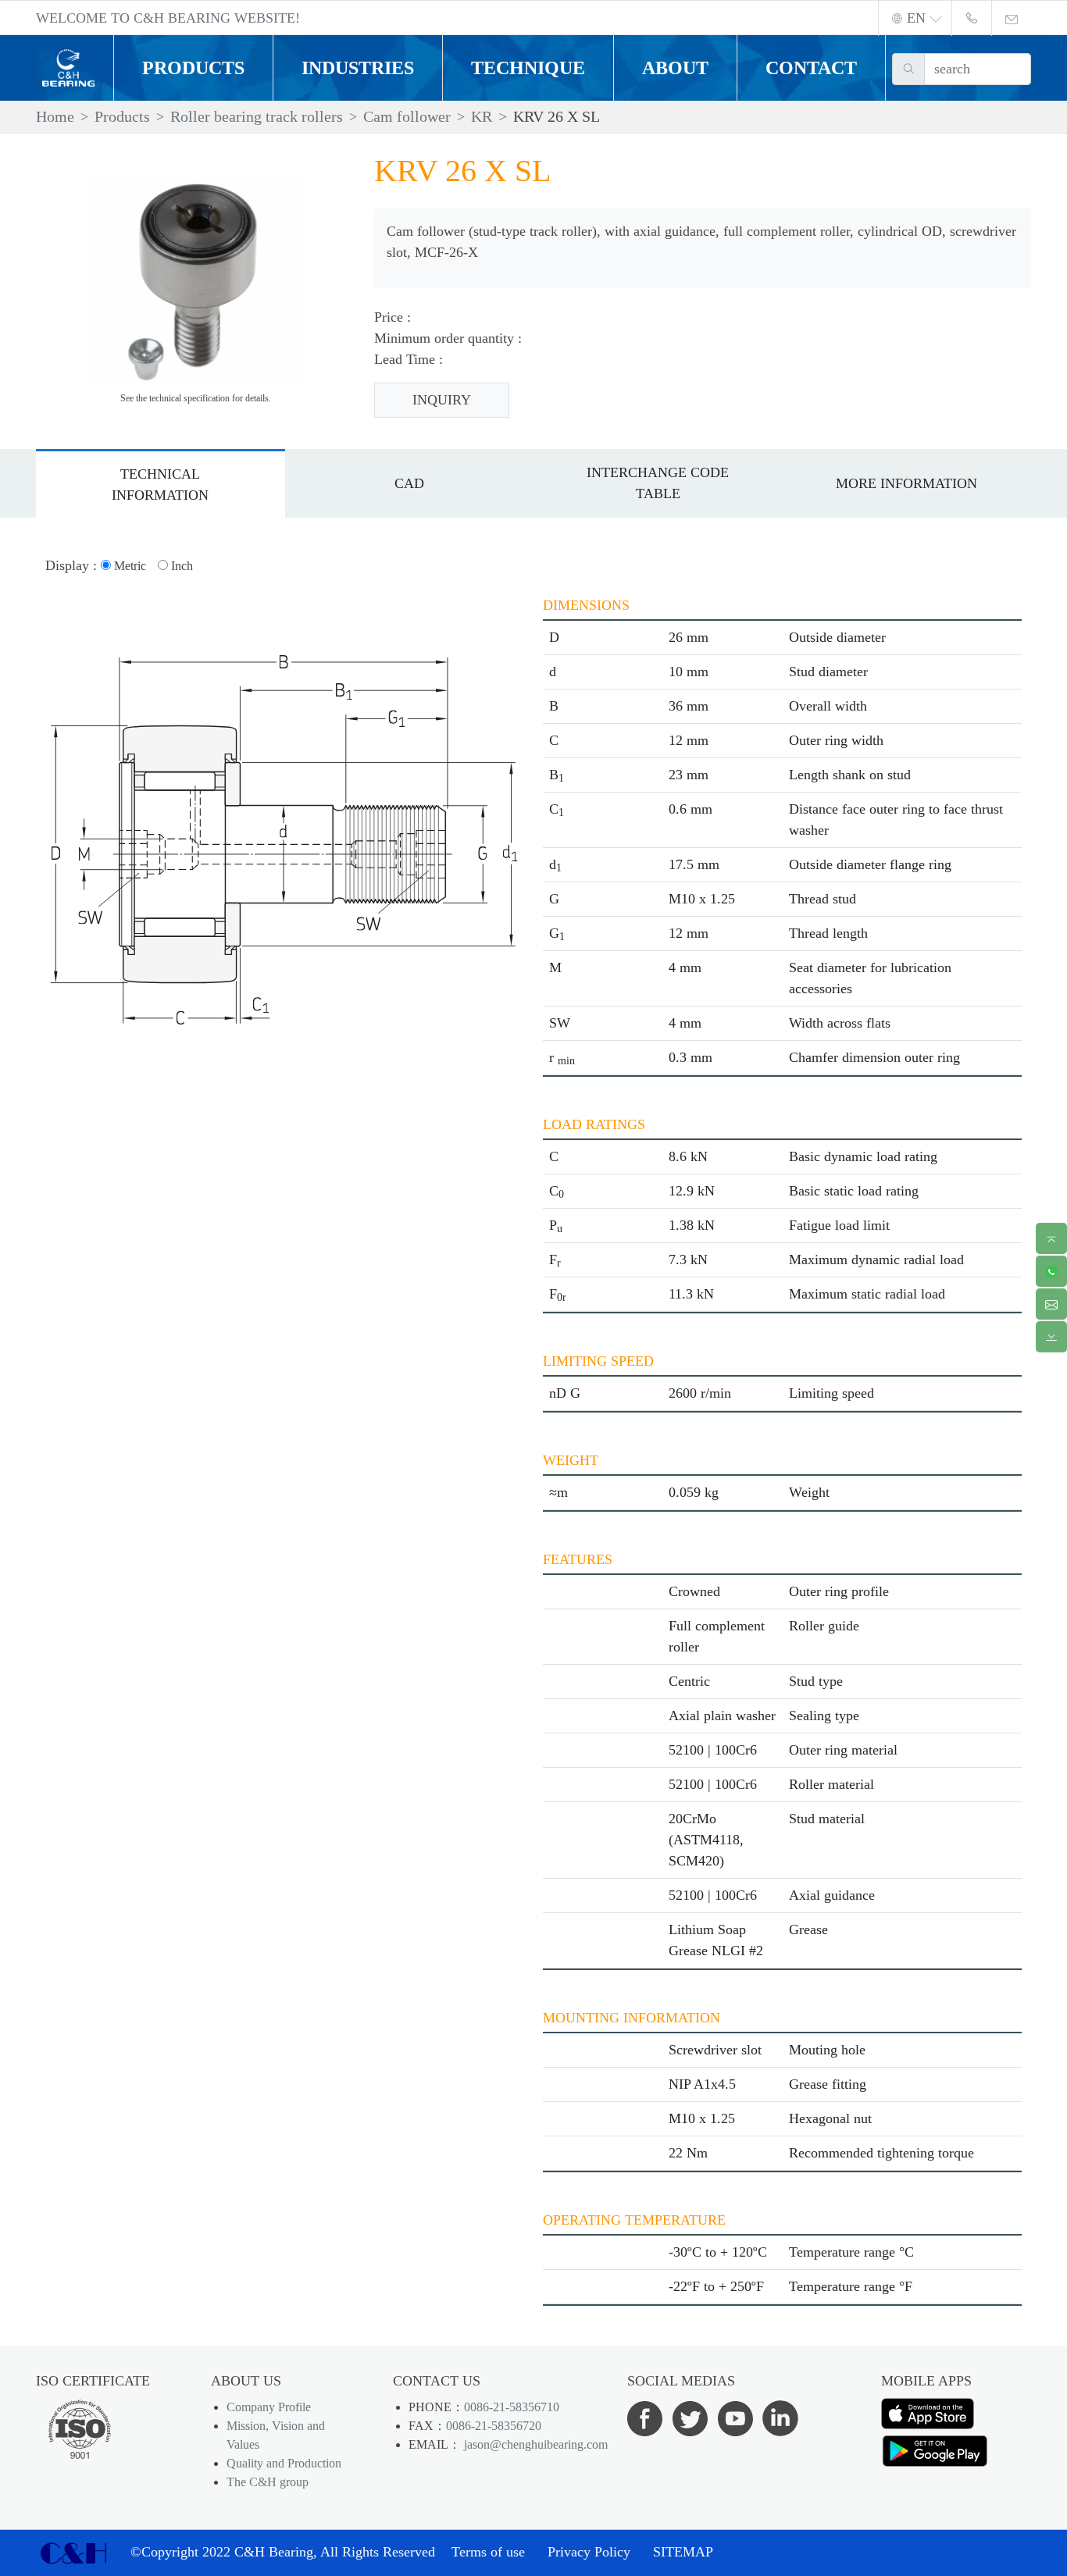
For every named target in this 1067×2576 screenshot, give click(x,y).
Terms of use (488, 2552)
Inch (180, 566)
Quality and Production (284, 2463)
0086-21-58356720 (494, 2426)
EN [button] (916, 18)
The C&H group (268, 2482)
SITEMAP (683, 2552)
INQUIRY (442, 400)
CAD (409, 483)
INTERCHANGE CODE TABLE (658, 483)
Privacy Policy (589, 2552)
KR (482, 116)
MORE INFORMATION (906, 483)
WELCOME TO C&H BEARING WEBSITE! (168, 18)
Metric (128, 566)
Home (55, 116)
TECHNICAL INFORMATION (160, 485)
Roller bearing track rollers (257, 116)
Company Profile (269, 2407)
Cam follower (407, 116)
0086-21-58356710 (512, 2407)
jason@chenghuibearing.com (534, 2444)
